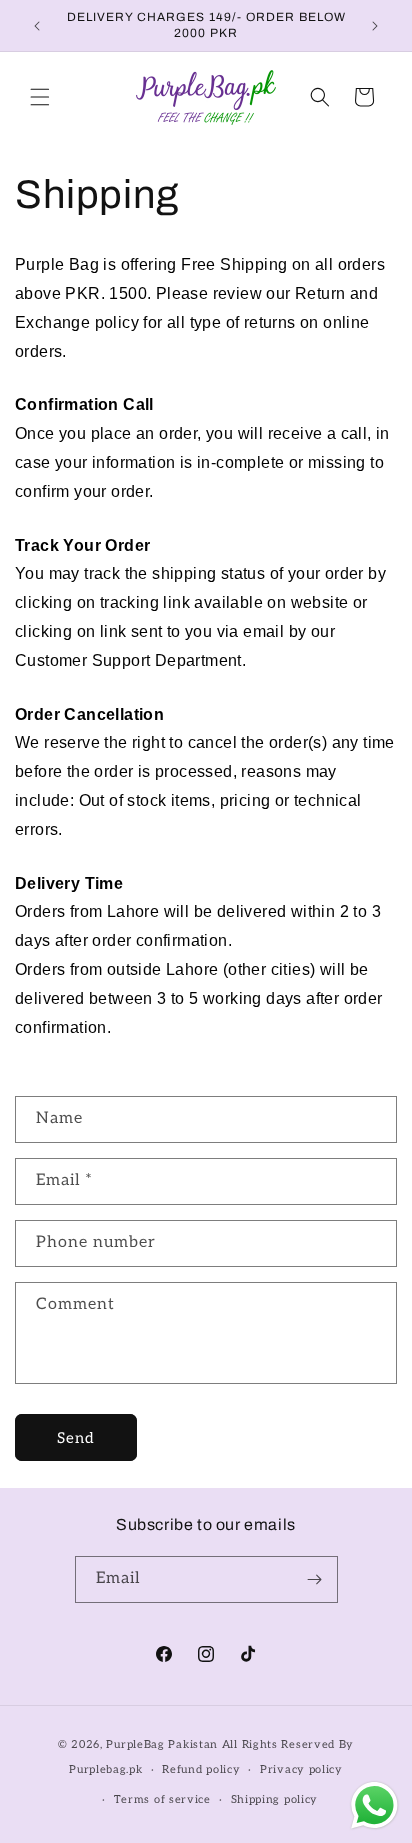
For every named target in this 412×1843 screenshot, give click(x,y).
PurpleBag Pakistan (162, 1744)
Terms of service (162, 1799)
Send (76, 1438)
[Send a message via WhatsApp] (374, 1805)
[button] (40, 97)
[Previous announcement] (37, 26)
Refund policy (201, 1769)
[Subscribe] (315, 1579)
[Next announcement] (375, 26)
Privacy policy (301, 1769)
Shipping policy (275, 1799)
